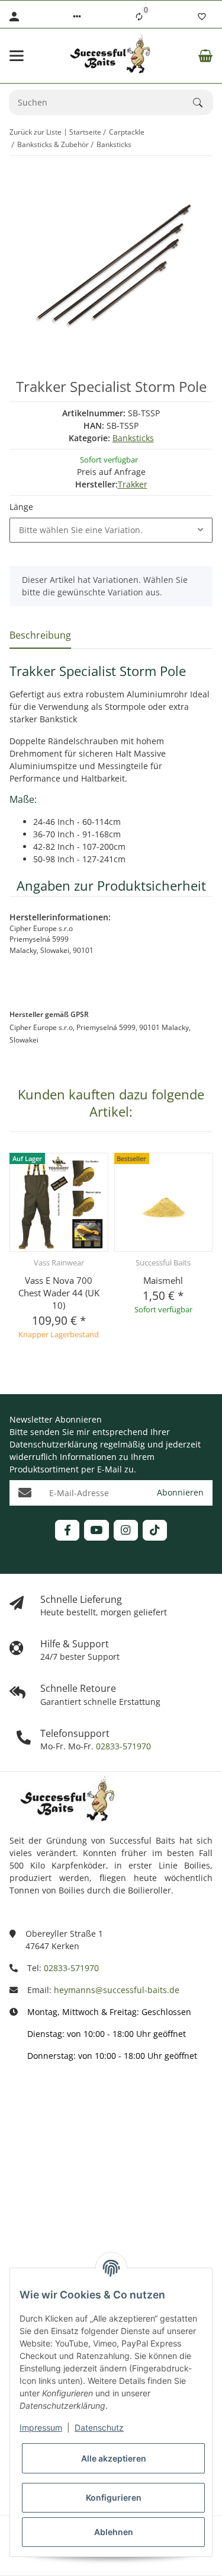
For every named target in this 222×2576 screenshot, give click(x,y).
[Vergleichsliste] (139, 17)
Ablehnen (114, 2532)
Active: (22, 2152)
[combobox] (111, 530)
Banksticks (133, 438)
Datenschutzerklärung (54, 1444)
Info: (18, 2100)
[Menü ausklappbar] (17, 56)
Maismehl (163, 1280)
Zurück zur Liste (36, 132)
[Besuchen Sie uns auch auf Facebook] (67, 1530)
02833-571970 (122, 1746)
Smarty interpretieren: (54, 2204)
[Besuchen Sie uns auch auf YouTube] (96, 1530)
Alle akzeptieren (114, 2458)
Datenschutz (99, 2427)
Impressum (41, 2427)
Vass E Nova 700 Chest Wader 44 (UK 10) (59, 1293)
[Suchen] (203, 103)
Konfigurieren (114, 2497)
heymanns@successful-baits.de (117, 1990)
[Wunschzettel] (202, 17)
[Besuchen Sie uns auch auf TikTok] (155, 1530)
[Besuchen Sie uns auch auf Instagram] (126, 1530)
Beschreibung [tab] (40, 635)
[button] (77, 17)
